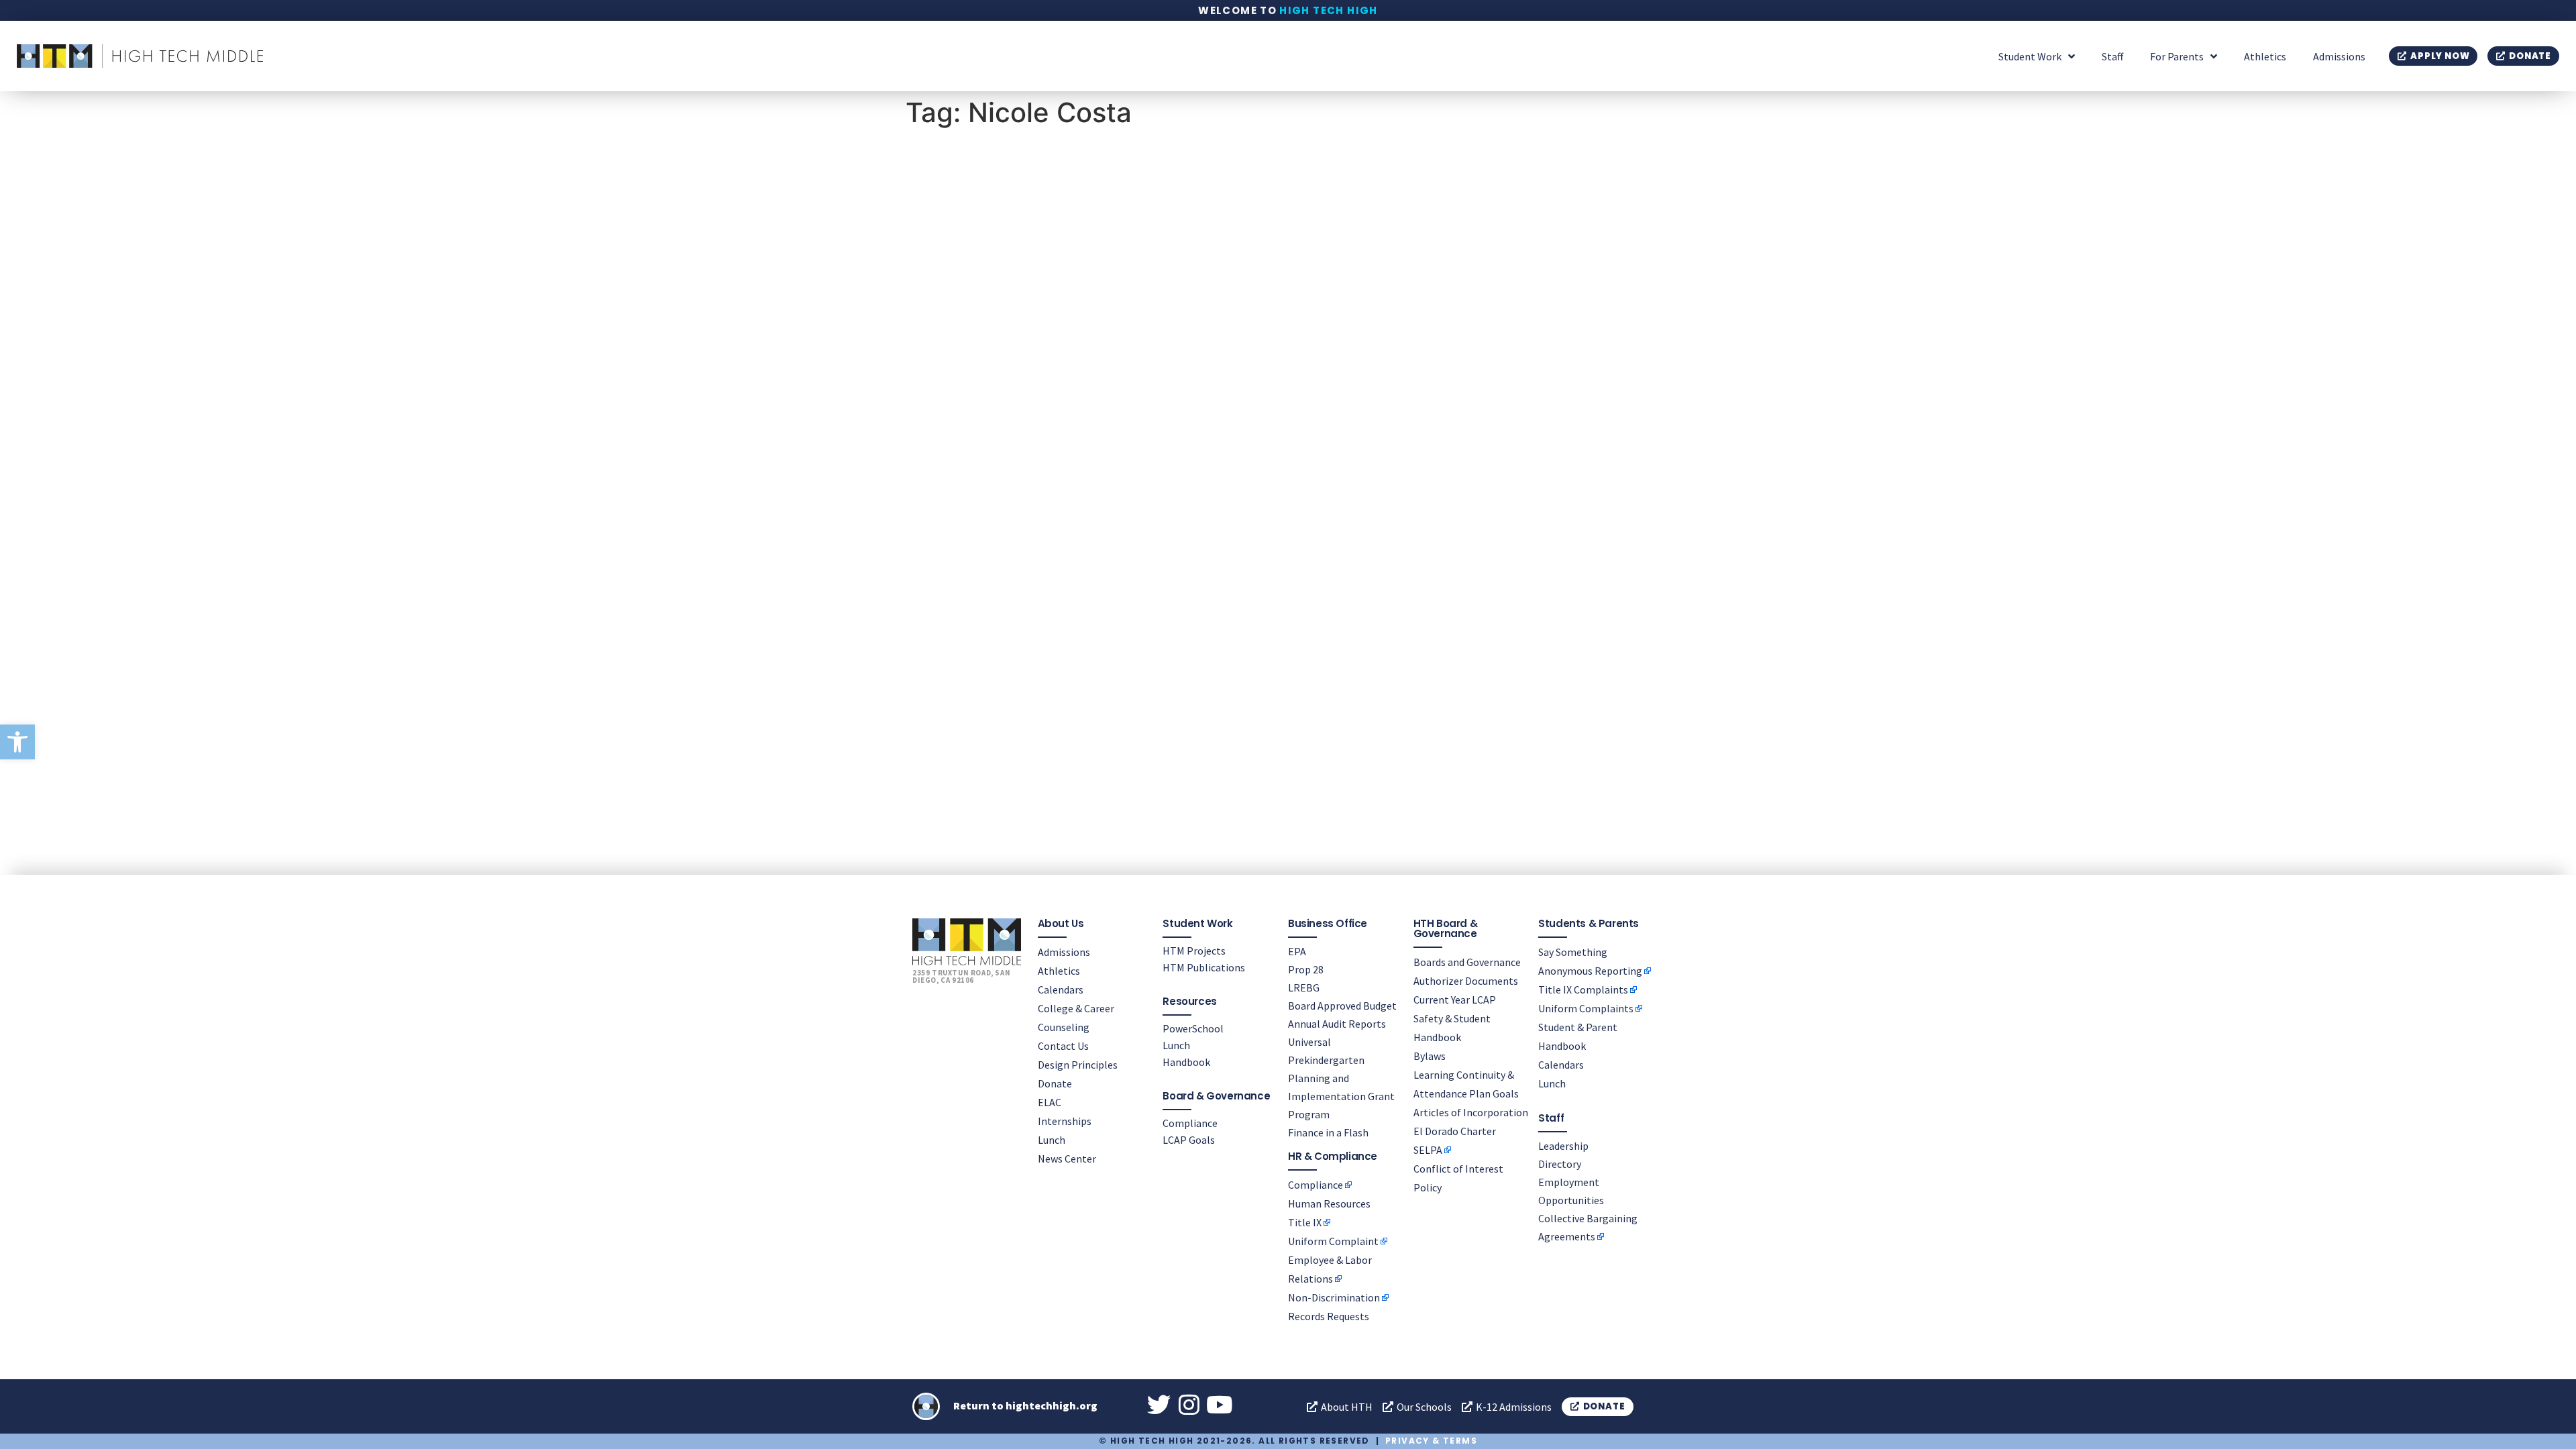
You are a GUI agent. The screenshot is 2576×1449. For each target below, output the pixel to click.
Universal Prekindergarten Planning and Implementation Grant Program (1341, 1078)
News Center (1067, 1159)
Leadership (1563, 1146)
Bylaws (1430, 1056)
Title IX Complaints (1583, 989)
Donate (1055, 1083)
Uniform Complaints (1586, 1008)
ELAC (1050, 1102)
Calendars (1061, 989)
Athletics (2265, 56)
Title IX (1305, 1222)
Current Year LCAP (1455, 1000)
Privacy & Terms (1431, 1441)
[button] (17, 742)
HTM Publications (1204, 967)
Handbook (1186, 1062)
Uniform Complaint (1333, 1241)
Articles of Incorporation (1471, 1112)
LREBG (1304, 987)
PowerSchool (1193, 1028)
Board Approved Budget (1342, 1006)
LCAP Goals (1189, 1140)
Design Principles (1078, 1065)
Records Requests (1329, 1316)
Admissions (2339, 56)
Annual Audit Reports (1337, 1024)
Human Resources (1329, 1203)
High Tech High (1329, 10)
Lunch (1052, 1140)
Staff (2112, 56)
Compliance (1190, 1123)
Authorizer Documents (1466, 981)
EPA (1297, 951)
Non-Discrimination (1334, 1297)
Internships (1065, 1121)
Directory (1560, 1164)
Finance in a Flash (1328, 1132)
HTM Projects (1194, 951)
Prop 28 (1306, 969)
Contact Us (1063, 1046)
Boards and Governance (1467, 962)
